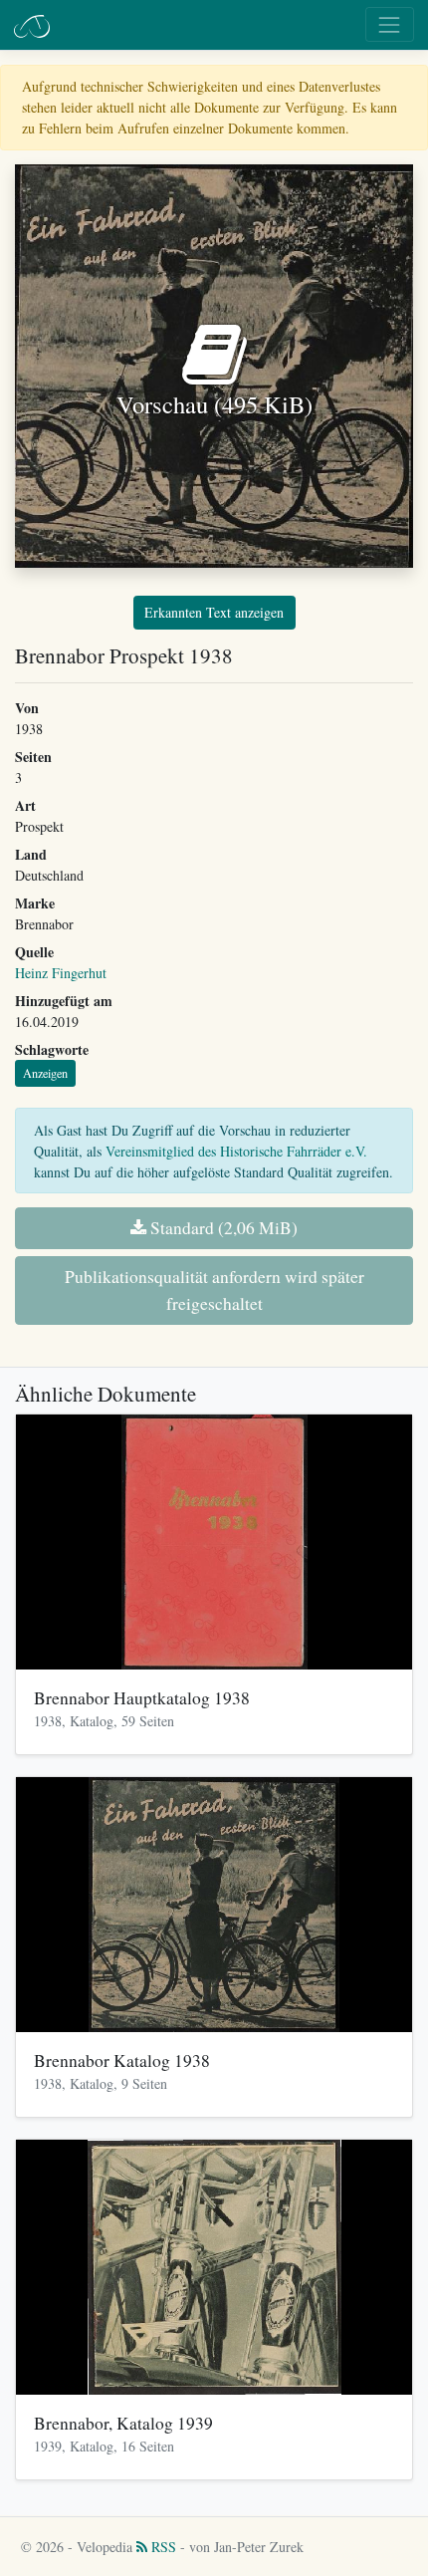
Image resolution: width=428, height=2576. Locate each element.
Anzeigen (45, 1073)
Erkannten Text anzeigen (214, 612)
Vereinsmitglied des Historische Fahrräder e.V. (236, 1151)
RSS (162, 2547)
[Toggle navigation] (390, 24)
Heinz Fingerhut (61, 973)
